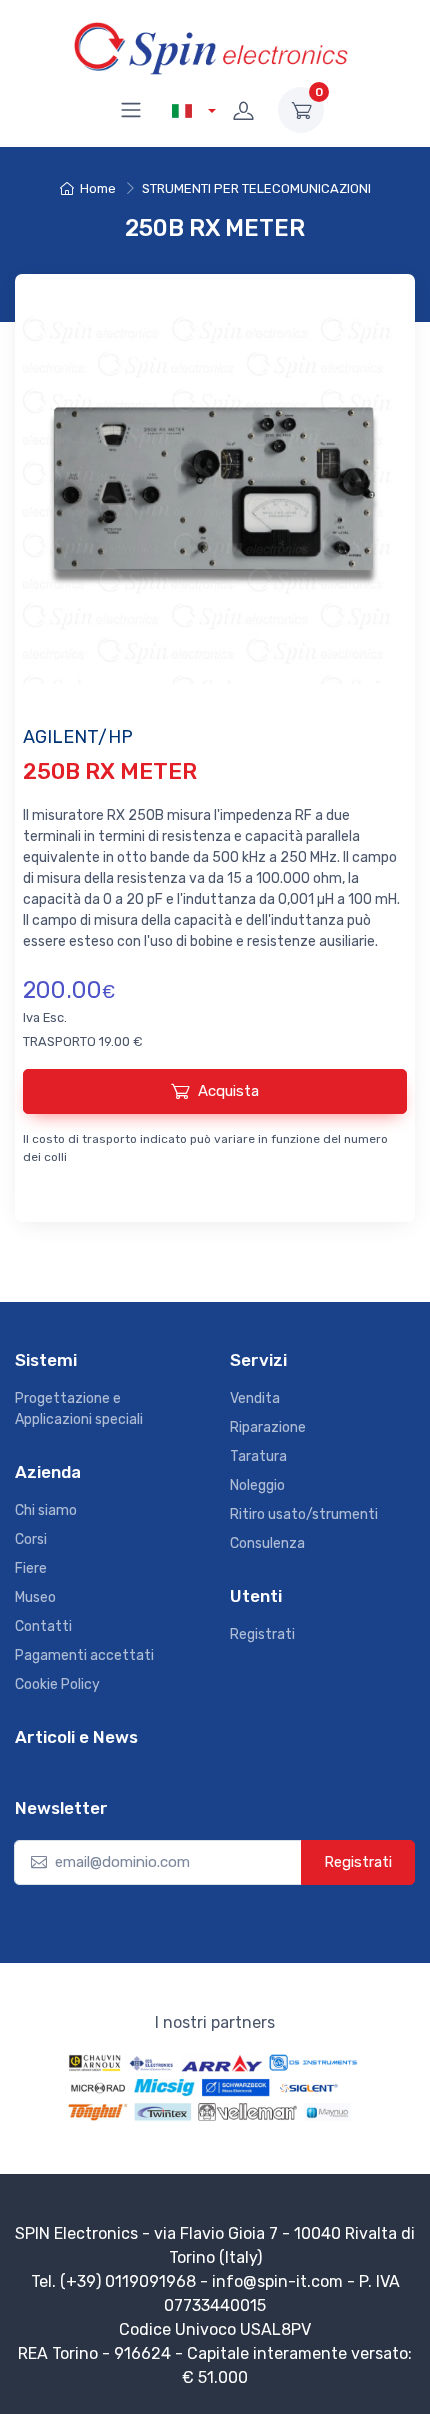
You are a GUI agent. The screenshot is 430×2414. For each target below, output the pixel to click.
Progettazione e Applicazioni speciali (79, 1409)
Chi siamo (46, 1510)
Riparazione (268, 1427)
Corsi (31, 1539)
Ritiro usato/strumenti (304, 1514)
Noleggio (257, 1485)
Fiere (31, 1568)
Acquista (228, 1091)
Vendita (255, 1398)
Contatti (43, 1626)
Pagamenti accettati (84, 1655)
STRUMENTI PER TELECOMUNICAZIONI (256, 188)
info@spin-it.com (277, 2281)
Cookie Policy (57, 1684)
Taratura (258, 1456)
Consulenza (267, 1543)
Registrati (262, 1634)
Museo (35, 1597)
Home (98, 188)
